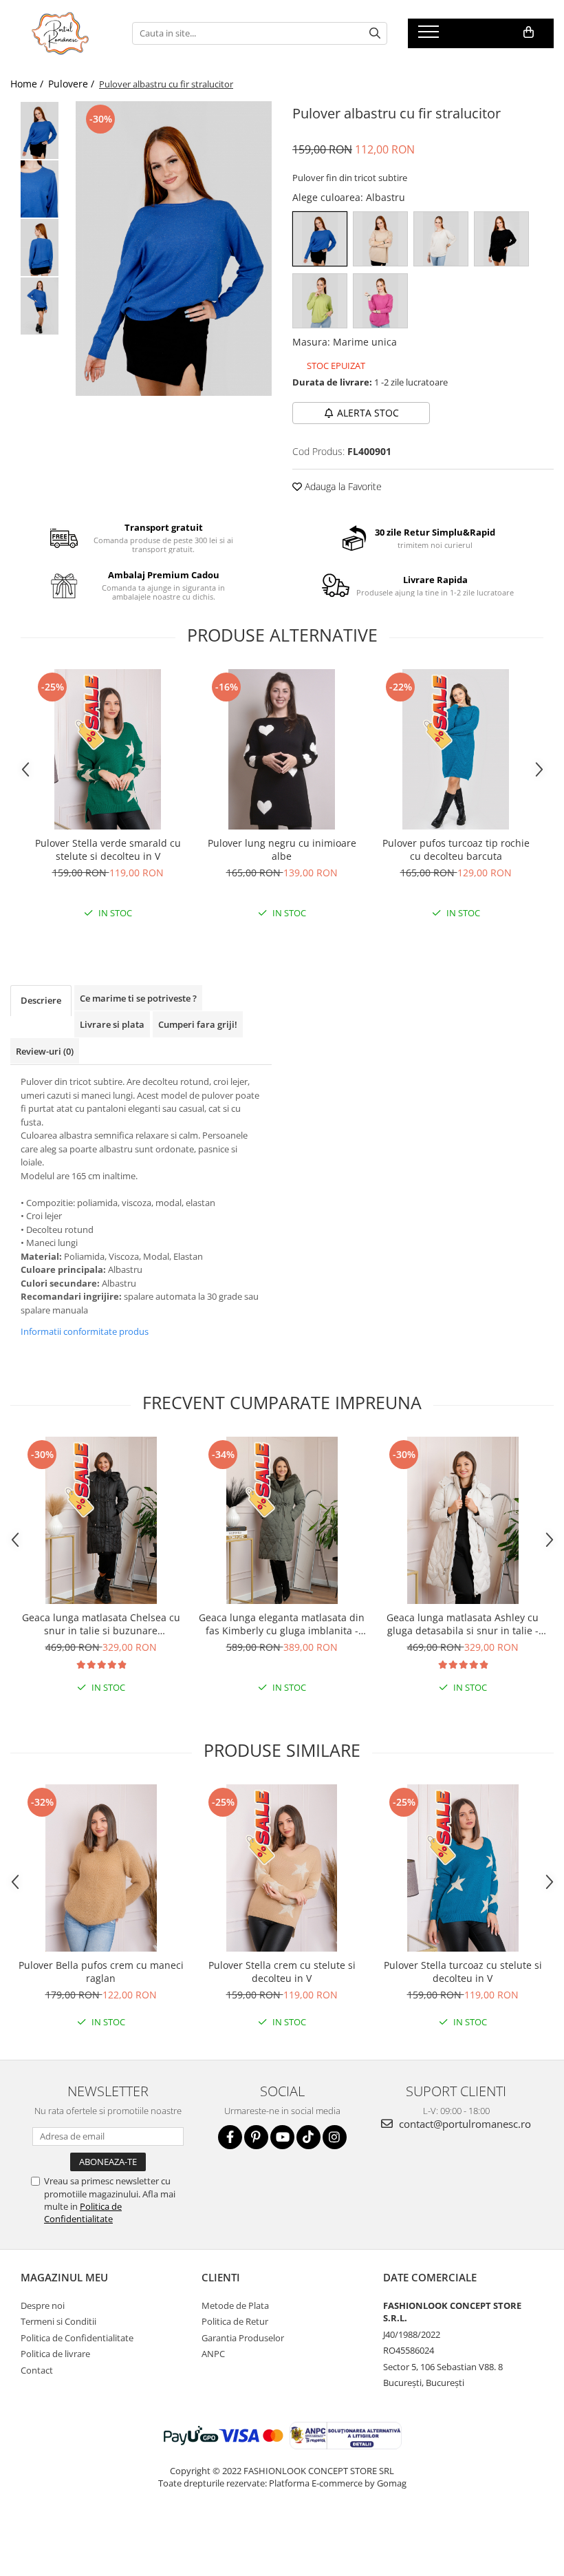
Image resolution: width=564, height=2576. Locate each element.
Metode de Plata (235, 2305)
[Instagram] (335, 2137)
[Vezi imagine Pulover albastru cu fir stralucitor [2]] (40, 247)
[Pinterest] (256, 2137)
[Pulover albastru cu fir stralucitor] (174, 249)
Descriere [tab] (41, 1000)
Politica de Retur (235, 2321)
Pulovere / (73, 84)
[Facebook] (230, 2137)
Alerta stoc (368, 413)
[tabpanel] (174, 249)
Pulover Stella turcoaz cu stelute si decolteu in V (463, 1972)
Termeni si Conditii (58, 2321)
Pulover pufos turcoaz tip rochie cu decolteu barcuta (456, 849)
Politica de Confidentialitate (83, 2213)
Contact (37, 2370)
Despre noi (43, 2305)
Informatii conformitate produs (85, 1331)
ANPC (213, 2354)
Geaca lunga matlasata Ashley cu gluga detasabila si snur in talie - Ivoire (463, 1624)
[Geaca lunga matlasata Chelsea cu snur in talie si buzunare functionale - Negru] (101, 1520)
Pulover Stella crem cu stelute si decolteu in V (282, 1972)
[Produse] (430, 36)
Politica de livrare (55, 2354)
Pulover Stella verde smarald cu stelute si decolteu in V (108, 849)
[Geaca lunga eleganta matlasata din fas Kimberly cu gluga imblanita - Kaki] (282, 1520)
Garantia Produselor (243, 2338)
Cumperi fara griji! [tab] (198, 1024)
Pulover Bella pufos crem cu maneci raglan (101, 1972)
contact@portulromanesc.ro (464, 2124)
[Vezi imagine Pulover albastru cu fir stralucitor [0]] (40, 130)
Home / (28, 84)
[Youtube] (282, 2137)
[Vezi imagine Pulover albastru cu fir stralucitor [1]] (40, 189)
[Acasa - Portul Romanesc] (61, 33)
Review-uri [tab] (45, 1051)
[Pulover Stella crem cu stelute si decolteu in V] (282, 1868)
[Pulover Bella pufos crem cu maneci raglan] (101, 1868)
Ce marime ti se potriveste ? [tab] (138, 998)
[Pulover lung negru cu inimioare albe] (282, 749)
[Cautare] (375, 33)
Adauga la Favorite (342, 486)
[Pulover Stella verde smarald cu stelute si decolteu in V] (108, 749)
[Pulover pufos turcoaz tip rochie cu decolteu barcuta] (456, 749)
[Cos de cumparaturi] (529, 32)
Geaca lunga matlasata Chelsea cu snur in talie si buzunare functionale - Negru (101, 1624)
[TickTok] (308, 2137)
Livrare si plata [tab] (112, 1024)
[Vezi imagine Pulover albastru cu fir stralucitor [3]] (40, 306)
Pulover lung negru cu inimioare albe (282, 849)
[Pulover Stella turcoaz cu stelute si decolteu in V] (463, 1868)
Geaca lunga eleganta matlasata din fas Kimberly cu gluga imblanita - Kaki (282, 1624)
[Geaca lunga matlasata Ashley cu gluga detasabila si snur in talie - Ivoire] (463, 1520)
